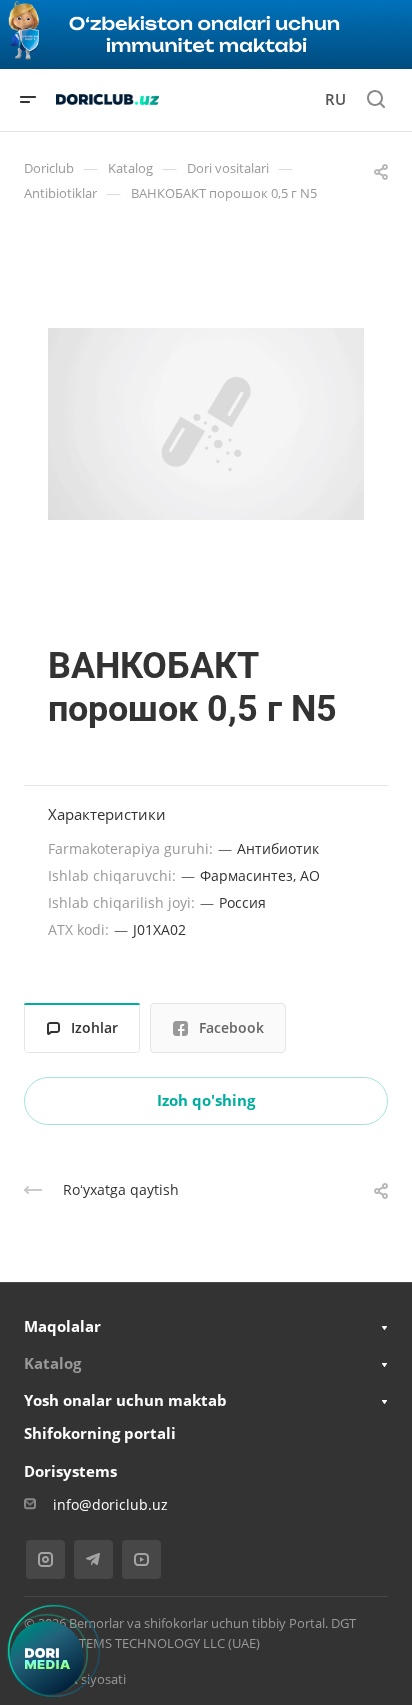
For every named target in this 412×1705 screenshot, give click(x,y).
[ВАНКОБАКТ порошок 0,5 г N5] (206, 424)
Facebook (231, 1027)
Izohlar (94, 1027)
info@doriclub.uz (110, 1504)
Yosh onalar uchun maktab (125, 1400)
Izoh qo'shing (206, 1100)
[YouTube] (141, 1559)
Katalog (52, 1363)
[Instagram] (45, 1559)
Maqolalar (62, 1326)
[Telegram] (93, 1559)
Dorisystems (70, 1471)
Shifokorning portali (100, 1433)
